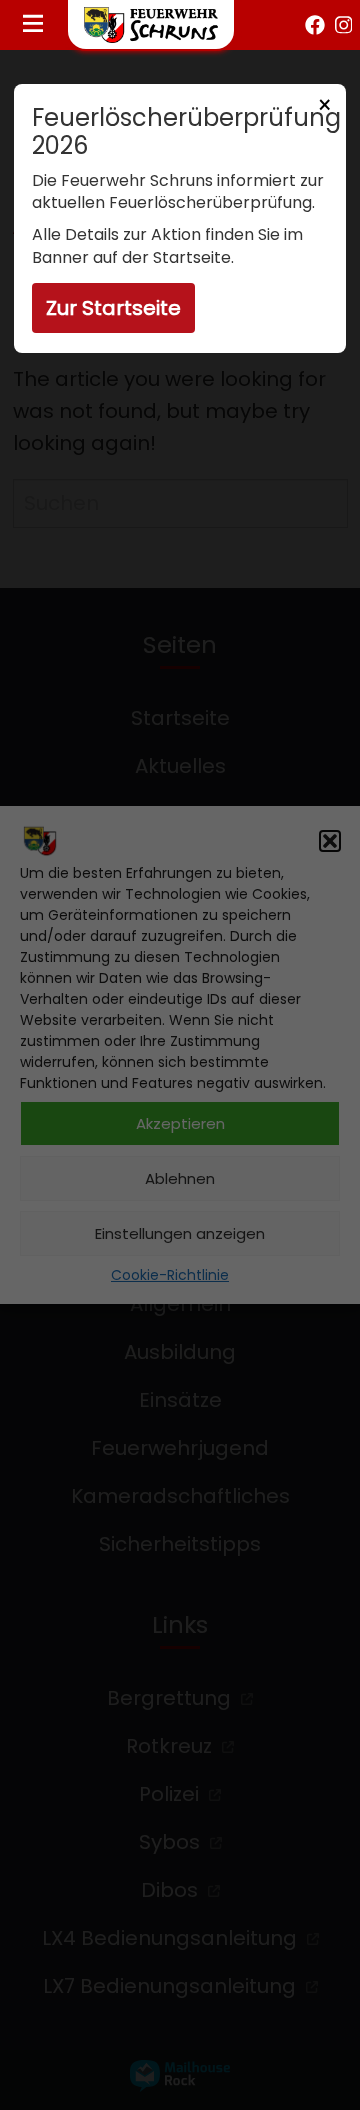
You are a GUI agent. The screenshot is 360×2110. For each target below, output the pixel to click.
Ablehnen (180, 1178)
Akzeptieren (180, 1123)
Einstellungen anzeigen (180, 1233)
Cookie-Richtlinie (170, 1275)
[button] (330, 841)
